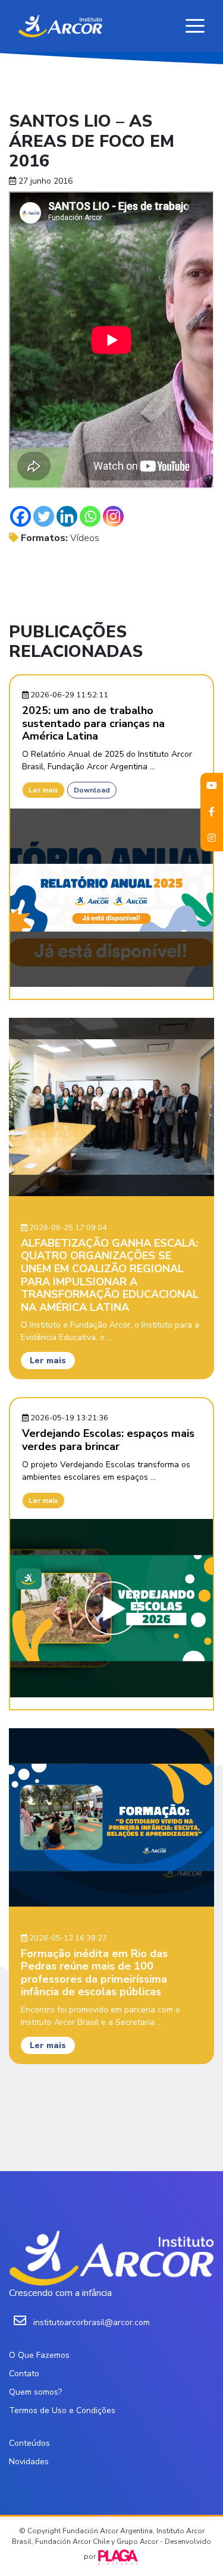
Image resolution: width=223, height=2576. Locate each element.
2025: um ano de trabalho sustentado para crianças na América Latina (93, 723)
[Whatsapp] (90, 516)
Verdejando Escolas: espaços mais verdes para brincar (108, 1440)
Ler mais (43, 790)
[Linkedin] (67, 516)
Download (92, 790)
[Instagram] (113, 516)
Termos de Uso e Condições (62, 2410)
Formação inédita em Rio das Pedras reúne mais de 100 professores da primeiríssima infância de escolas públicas (94, 1973)
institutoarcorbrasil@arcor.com (92, 2322)
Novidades (29, 2462)
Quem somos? (35, 2392)
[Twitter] (44, 516)
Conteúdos (29, 2443)
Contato (24, 2374)
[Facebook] (21, 516)
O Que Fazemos (39, 2355)
